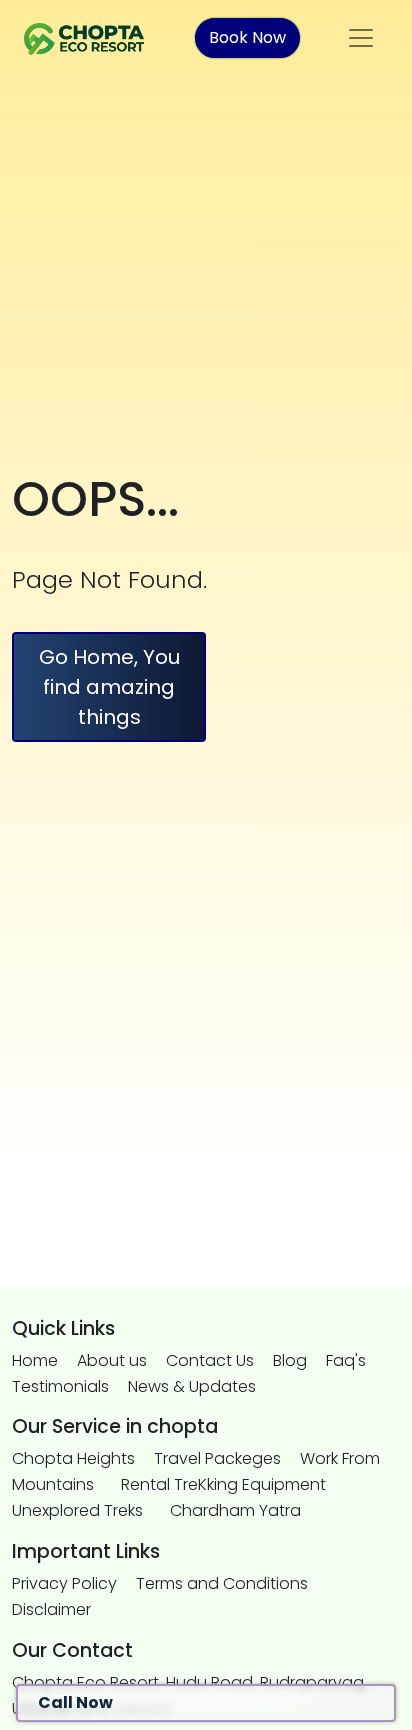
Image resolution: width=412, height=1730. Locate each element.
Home (35, 1360)
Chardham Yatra (235, 1510)
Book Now (247, 37)
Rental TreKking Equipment (223, 1484)
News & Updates (192, 1386)
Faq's (346, 1360)
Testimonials (60, 1386)
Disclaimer (51, 1609)
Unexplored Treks (77, 1510)
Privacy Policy (64, 1583)
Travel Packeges (217, 1458)
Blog (290, 1360)
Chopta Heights (73, 1458)
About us (112, 1360)
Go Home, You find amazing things (109, 687)
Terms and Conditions (222, 1583)
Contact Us (210, 1360)
